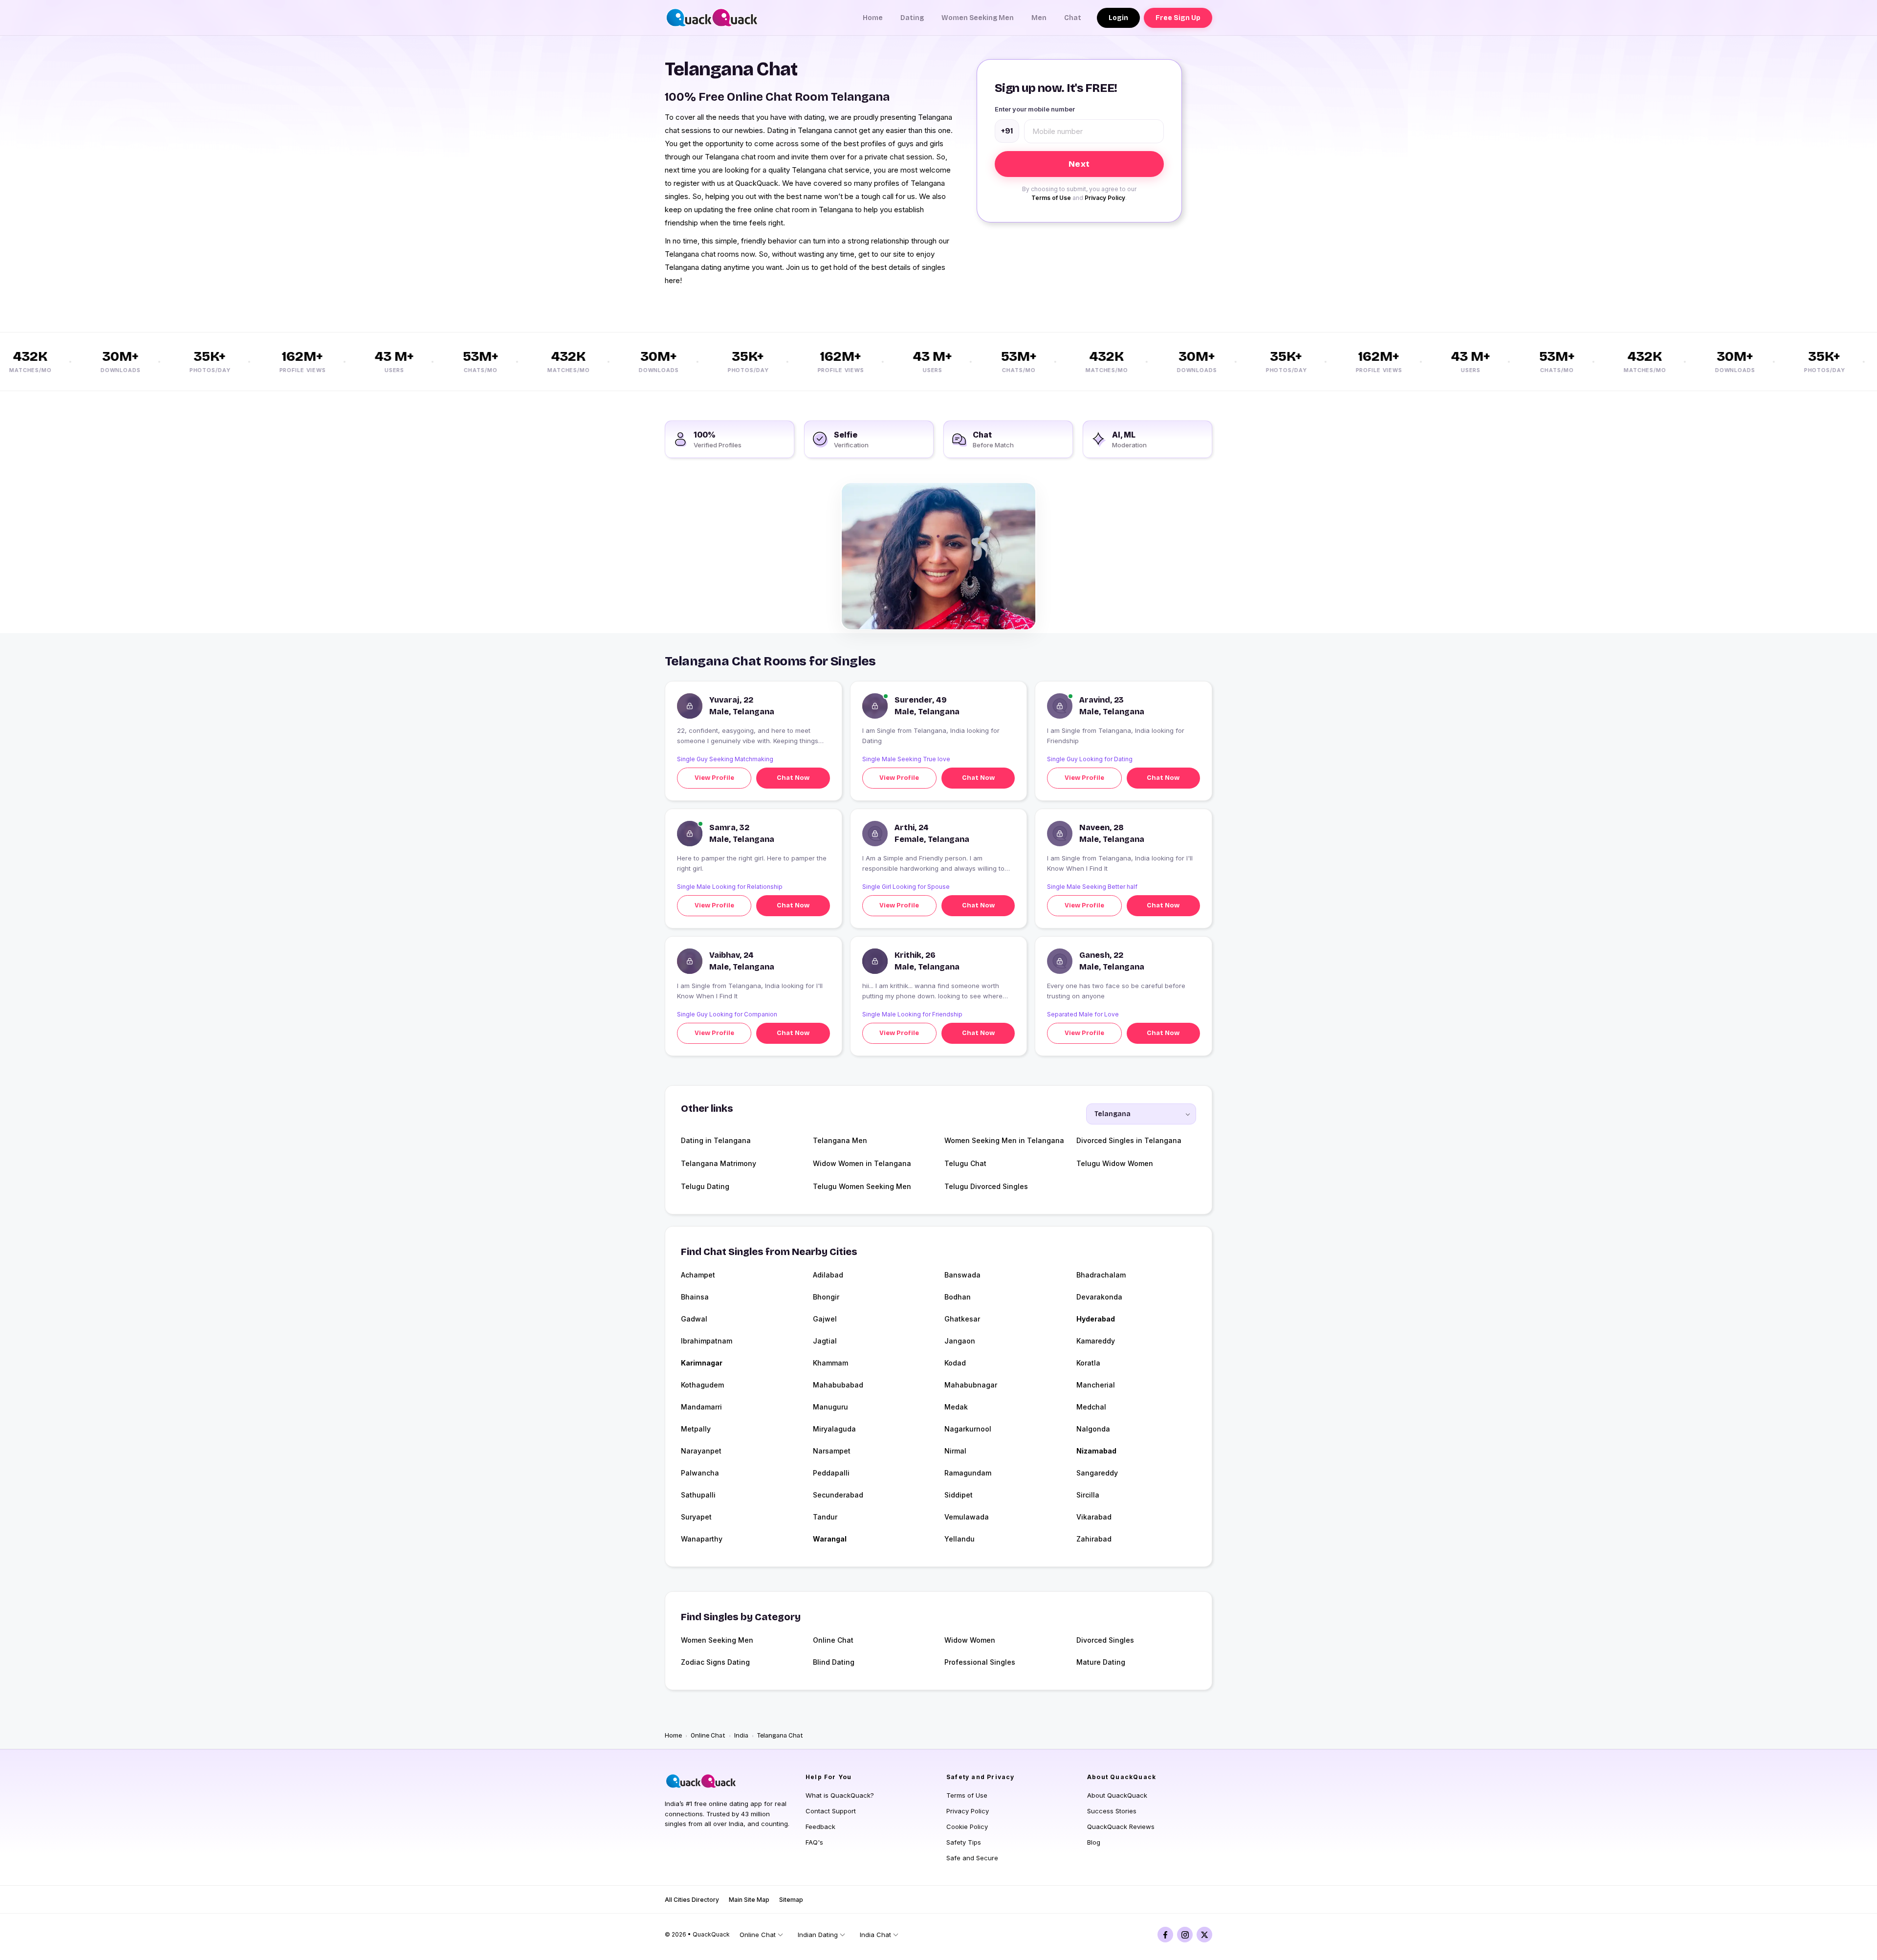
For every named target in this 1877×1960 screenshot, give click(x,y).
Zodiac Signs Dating (715, 1662)
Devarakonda (1099, 1297)
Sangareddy (1097, 1473)
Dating (912, 18)
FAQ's (814, 1842)
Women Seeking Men (978, 18)
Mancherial (1096, 1385)
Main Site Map (749, 1900)
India (741, 1736)
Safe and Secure (972, 1858)
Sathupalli (698, 1495)
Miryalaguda (834, 1429)
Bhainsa (695, 1297)
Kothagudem (702, 1385)
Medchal (1091, 1407)
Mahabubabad (838, 1385)
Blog (1094, 1842)
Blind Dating (834, 1662)
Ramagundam (968, 1473)
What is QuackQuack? (840, 1795)
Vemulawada (967, 1517)
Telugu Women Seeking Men (862, 1186)
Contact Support (831, 1811)
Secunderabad (838, 1495)
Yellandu (960, 1539)
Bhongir (826, 1297)
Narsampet (832, 1451)
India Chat (875, 1935)
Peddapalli (831, 1473)
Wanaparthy (702, 1539)
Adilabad (828, 1275)
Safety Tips (964, 1842)
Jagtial (825, 1341)
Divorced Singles (1105, 1640)
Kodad (955, 1363)
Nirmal (955, 1451)
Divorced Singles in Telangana (1129, 1140)
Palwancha (700, 1473)
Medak (956, 1407)
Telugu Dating (705, 1186)
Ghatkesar (962, 1319)
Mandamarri (701, 1407)
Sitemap (791, 1900)
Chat (1073, 18)
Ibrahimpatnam (707, 1341)
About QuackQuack (1117, 1795)
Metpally (696, 1429)
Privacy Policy (1105, 198)
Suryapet (696, 1517)
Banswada (962, 1275)
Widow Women (970, 1640)
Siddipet (959, 1495)
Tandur (825, 1517)
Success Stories (1112, 1811)
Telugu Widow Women (1115, 1163)
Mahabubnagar (971, 1385)
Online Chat (833, 1640)
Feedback (820, 1827)
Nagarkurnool (968, 1429)
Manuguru (830, 1407)
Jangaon (960, 1341)
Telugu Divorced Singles (986, 1186)
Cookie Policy (967, 1827)
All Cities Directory (692, 1900)
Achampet (698, 1275)
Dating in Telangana (716, 1140)
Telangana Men (840, 1140)
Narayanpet (701, 1451)
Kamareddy (1096, 1341)
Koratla (1088, 1363)
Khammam (830, 1363)
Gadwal (694, 1319)
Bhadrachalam (1101, 1275)
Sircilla (1088, 1495)
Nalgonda (1093, 1429)
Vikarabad (1094, 1517)
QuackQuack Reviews (1121, 1827)
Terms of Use (1051, 198)
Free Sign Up (1178, 18)
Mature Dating (1101, 1662)
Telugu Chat (965, 1163)
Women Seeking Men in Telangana (1004, 1140)
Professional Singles (980, 1662)
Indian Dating (818, 1935)
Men (1039, 18)
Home (873, 18)
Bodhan (958, 1297)
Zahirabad (1094, 1539)
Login (1118, 18)
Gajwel (825, 1319)
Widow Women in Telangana (862, 1163)
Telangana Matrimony (719, 1163)
